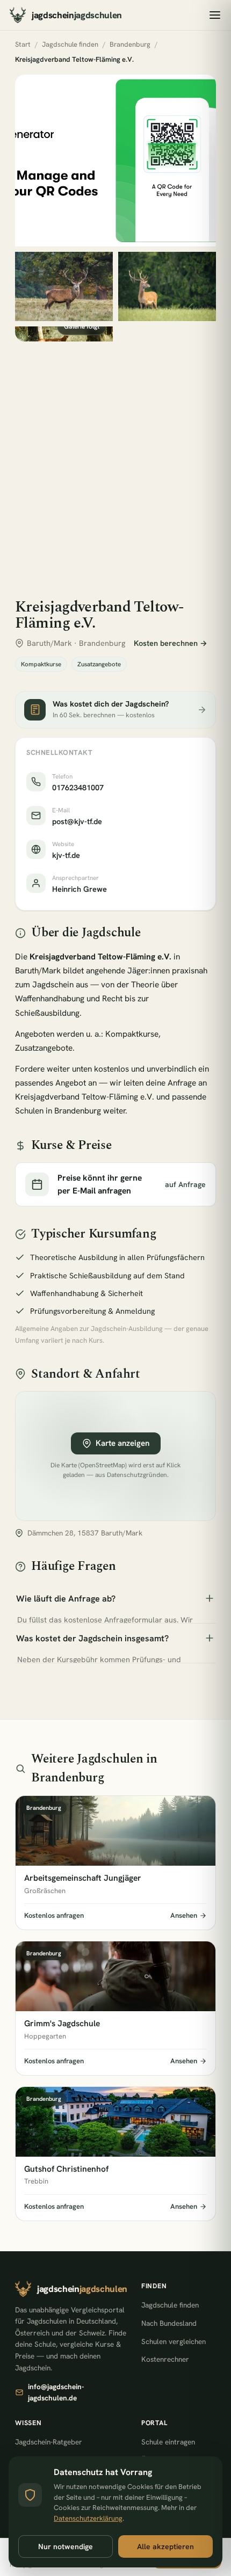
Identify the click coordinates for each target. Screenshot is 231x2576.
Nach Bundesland (169, 2323)
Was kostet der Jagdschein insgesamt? (92, 1638)
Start (23, 44)
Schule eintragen (168, 2442)
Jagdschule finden (70, 44)
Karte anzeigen (122, 1443)
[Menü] (215, 15)
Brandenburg (130, 44)
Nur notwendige (66, 2546)
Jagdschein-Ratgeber (49, 2442)
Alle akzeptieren (165, 2546)
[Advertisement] (115, 462)
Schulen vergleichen (174, 2341)
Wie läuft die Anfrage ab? (66, 1599)
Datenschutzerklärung (88, 2518)
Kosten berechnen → (171, 643)
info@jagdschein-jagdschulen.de (56, 2392)
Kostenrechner (165, 2359)
